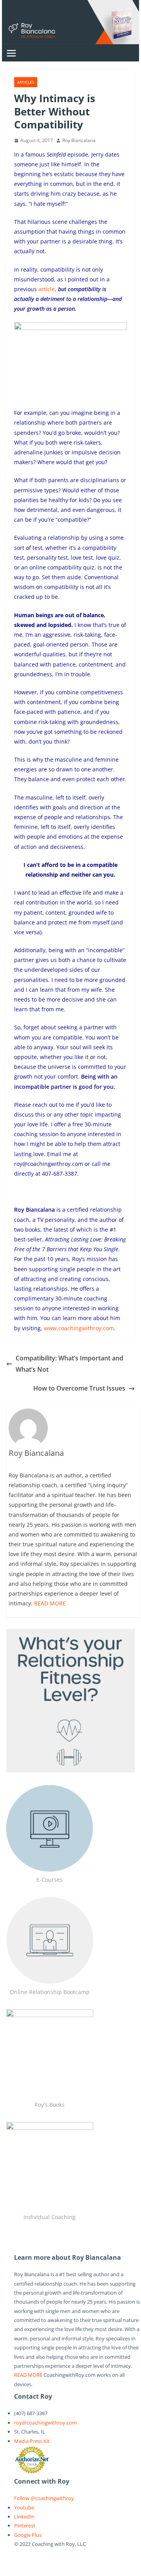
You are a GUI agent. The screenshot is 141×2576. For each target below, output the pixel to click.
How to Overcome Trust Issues (79, 1388)
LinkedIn (24, 2517)
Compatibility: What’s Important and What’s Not (70, 1364)
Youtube (24, 2508)
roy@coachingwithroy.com (45, 2423)
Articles (26, 82)
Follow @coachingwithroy (44, 2498)
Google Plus (28, 2535)
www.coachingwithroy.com (79, 1328)
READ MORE (50, 1603)
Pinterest (25, 2526)
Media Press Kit (32, 2441)
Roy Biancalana (79, 140)
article (47, 289)
